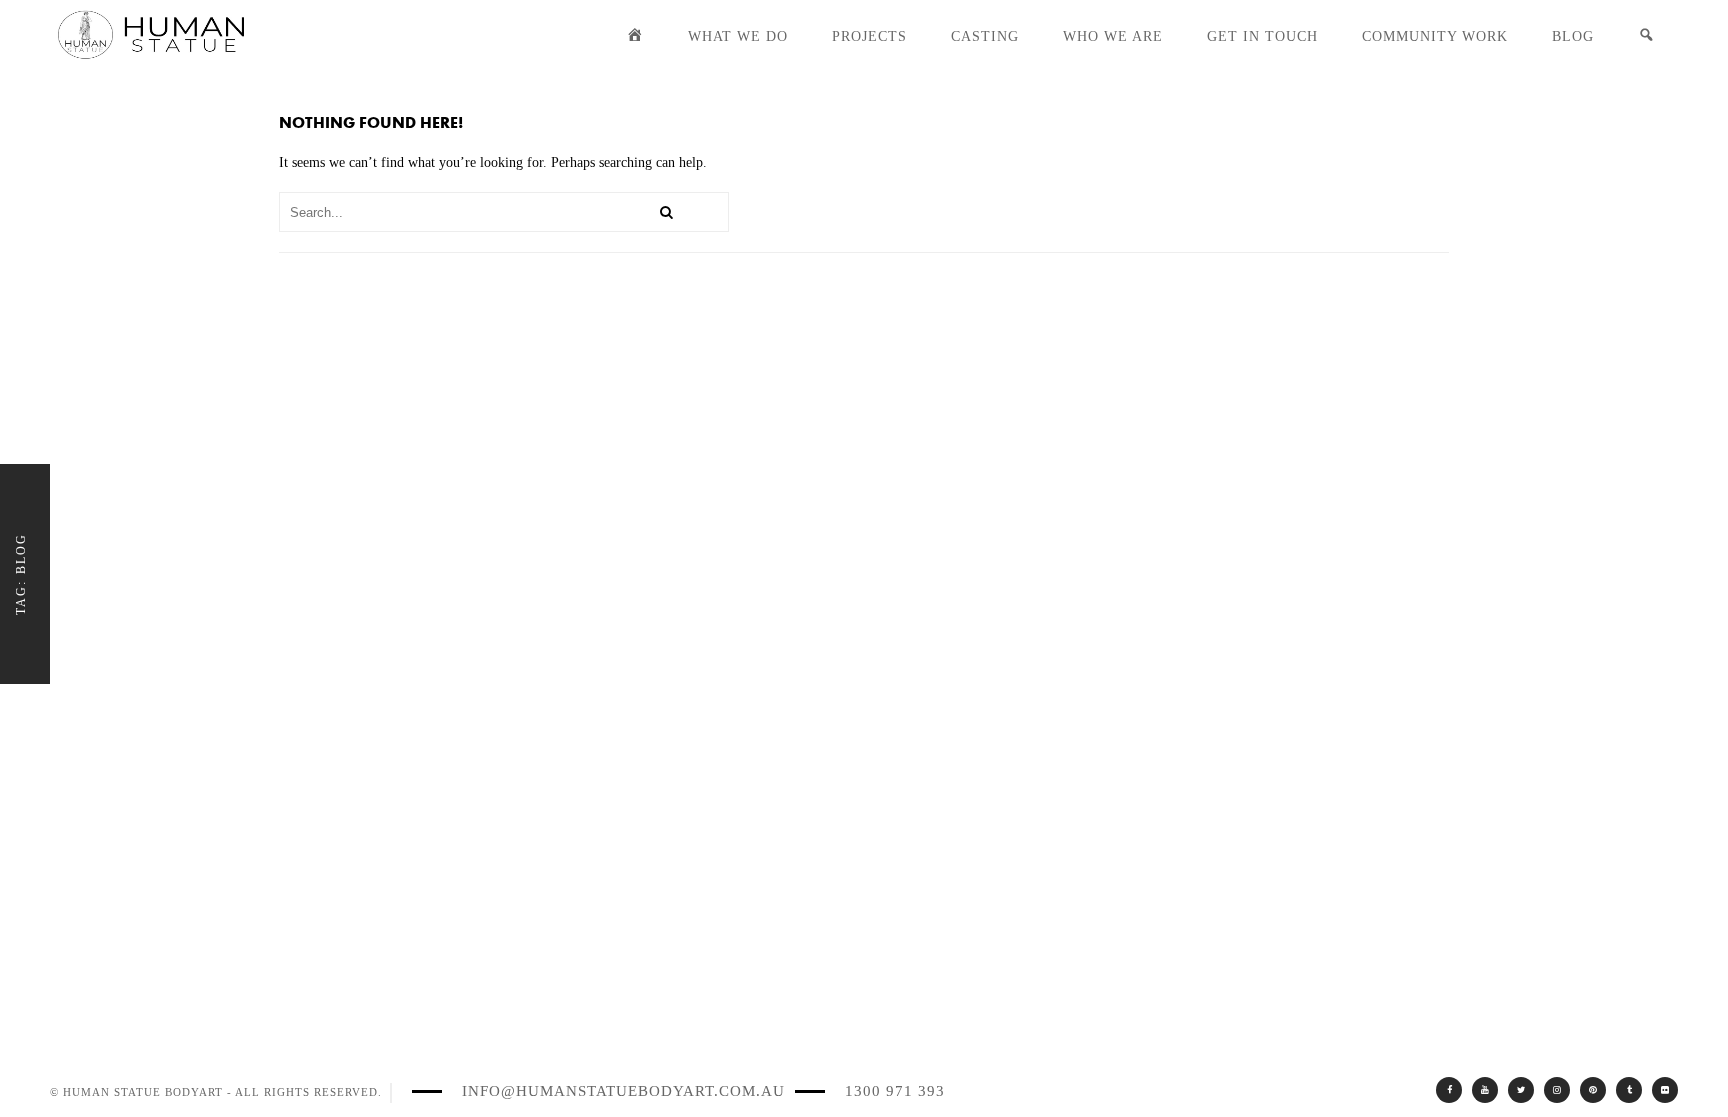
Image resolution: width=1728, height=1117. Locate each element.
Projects (869, 36)
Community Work (1435, 36)
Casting (985, 36)
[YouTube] (1485, 1090)
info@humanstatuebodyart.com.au (623, 1091)
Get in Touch (1262, 36)
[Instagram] (1557, 1090)
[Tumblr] (1629, 1090)
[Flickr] (1665, 1090)
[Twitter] (1521, 1090)
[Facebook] (1449, 1090)
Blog (1573, 36)
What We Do (738, 36)
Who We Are (1113, 36)
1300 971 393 (895, 1091)
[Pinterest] (1593, 1090)
